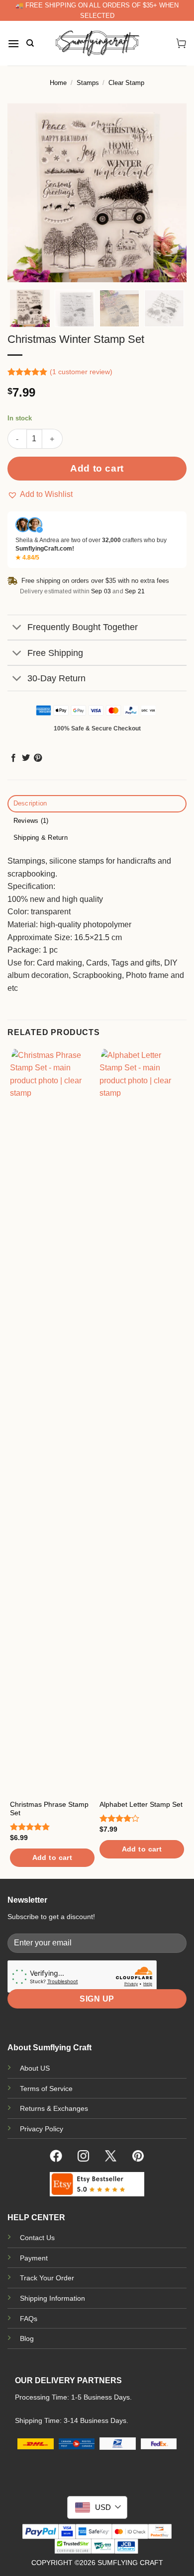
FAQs (29, 2319)
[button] (40, 494)
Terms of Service (46, 2089)
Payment (34, 2258)
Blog (27, 2338)
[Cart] (181, 43)
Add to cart (97, 468)
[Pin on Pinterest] (38, 758)
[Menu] (13, 43)
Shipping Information (52, 2298)
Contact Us (37, 2238)
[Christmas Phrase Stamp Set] (52, 1422)
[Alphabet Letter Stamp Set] (142, 1422)
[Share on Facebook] (13, 758)
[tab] (97, 804)
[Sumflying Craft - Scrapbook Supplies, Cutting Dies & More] (97, 43)
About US (35, 2068)
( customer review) (81, 372)
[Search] (30, 43)
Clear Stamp (126, 83)
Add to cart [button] (52, 1857)
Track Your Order (47, 2278)
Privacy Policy (42, 2129)
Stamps (88, 83)
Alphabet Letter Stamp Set (141, 1805)
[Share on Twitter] (26, 758)
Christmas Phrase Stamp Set (49, 1809)
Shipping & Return (41, 838)
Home (58, 83)
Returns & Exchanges (54, 2108)
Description (30, 803)
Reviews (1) (31, 821)
